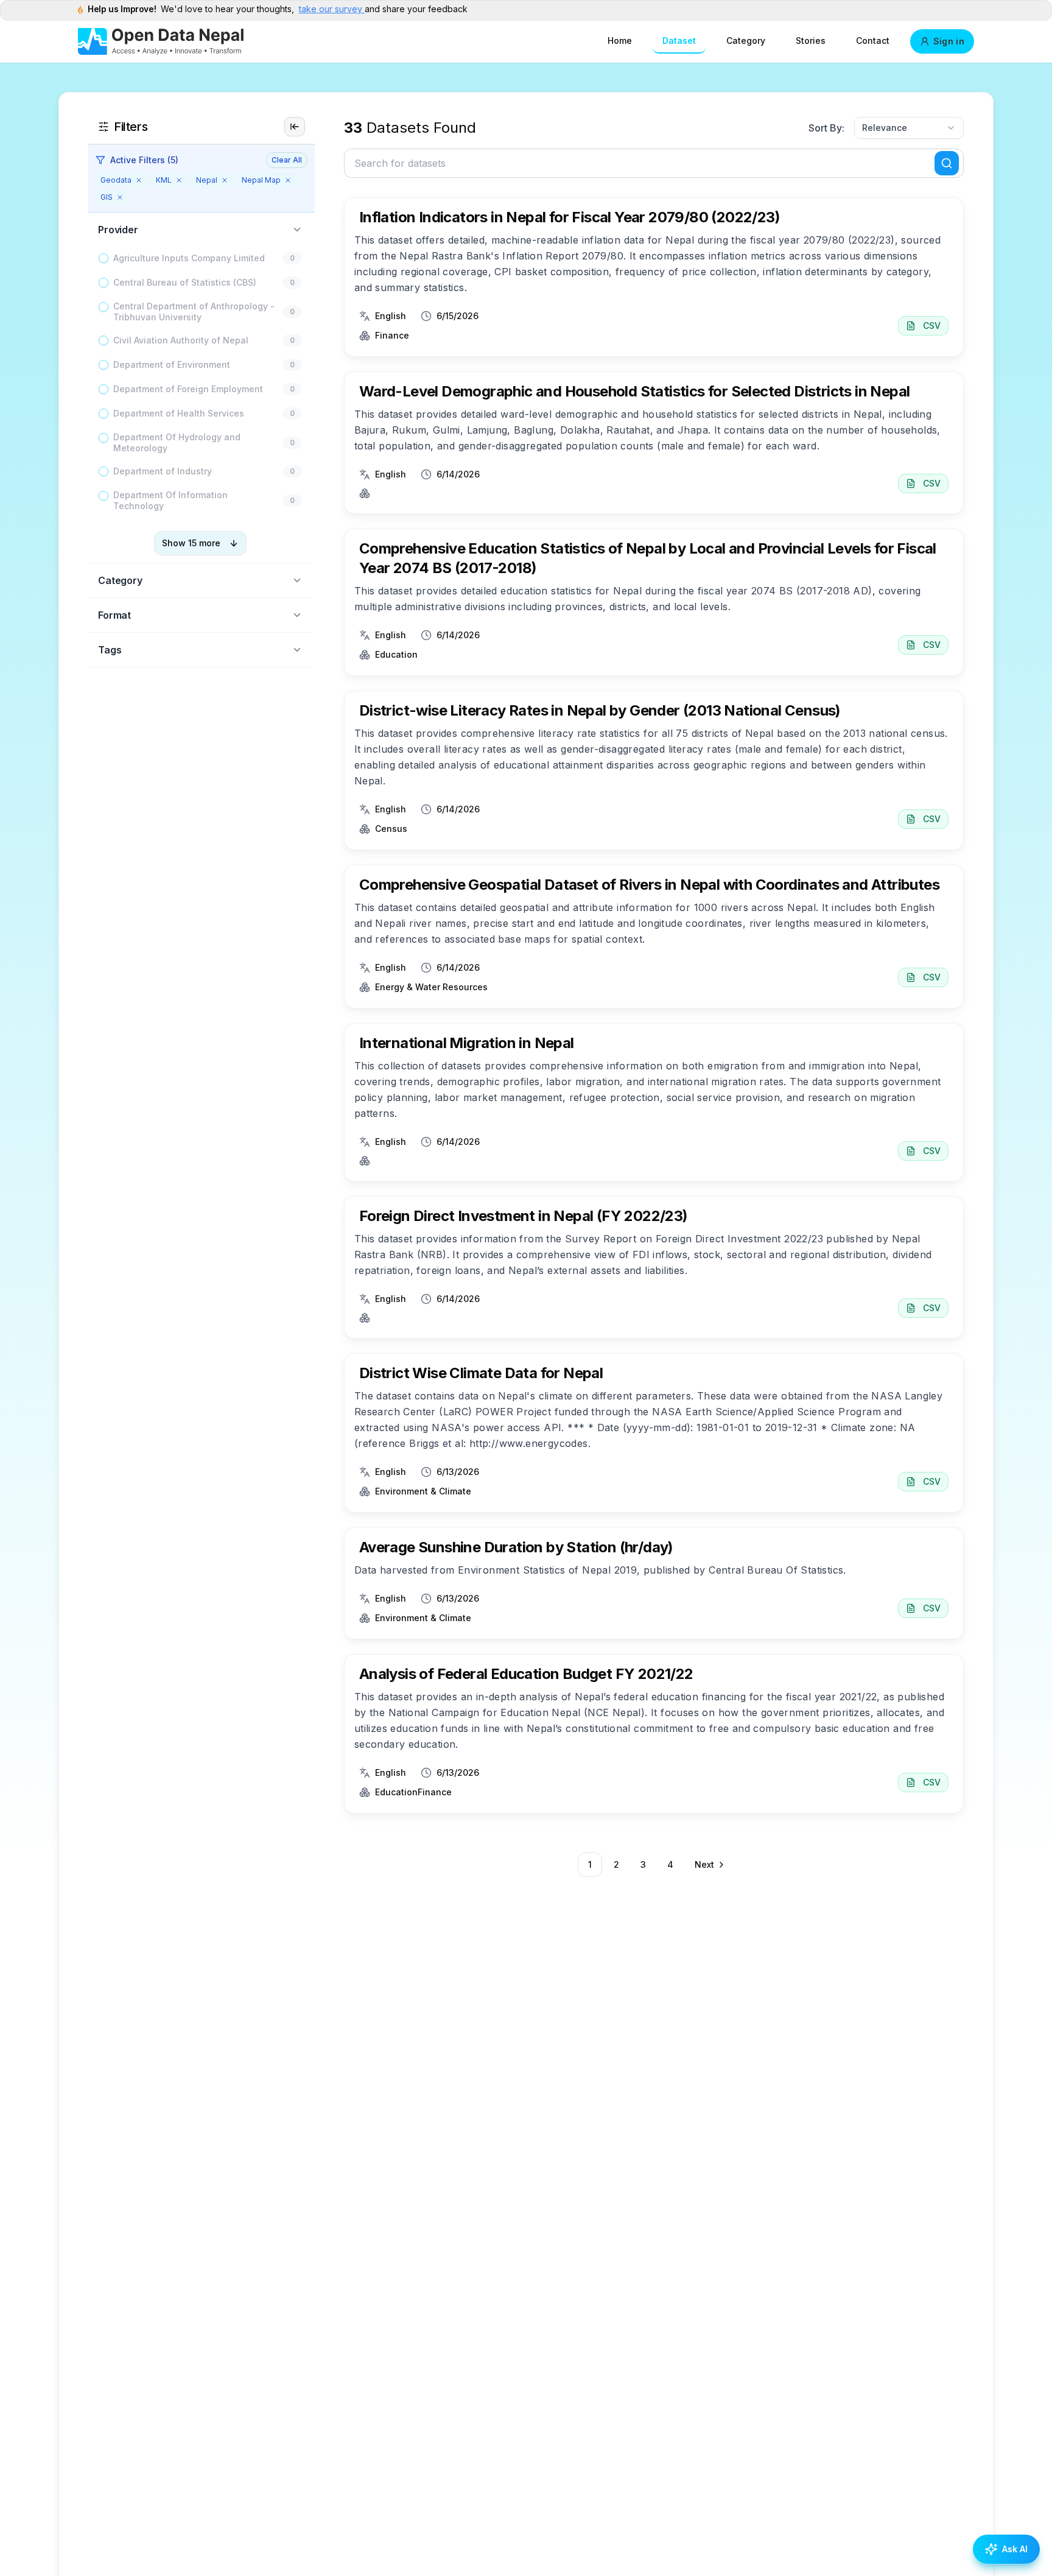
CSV (932, 326)
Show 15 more (191, 543)
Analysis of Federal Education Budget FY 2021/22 (526, 1674)
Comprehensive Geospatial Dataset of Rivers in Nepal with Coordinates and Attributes (649, 885)
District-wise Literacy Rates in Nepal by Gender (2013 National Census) (600, 710)
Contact (873, 40)
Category (746, 40)
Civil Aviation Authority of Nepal (181, 340)
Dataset (679, 40)
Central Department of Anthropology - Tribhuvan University (194, 311)
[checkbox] (103, 258)
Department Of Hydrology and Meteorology (177, 442)
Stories (811, 40)
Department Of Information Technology (170, 500)
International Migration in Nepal (467, 1043)
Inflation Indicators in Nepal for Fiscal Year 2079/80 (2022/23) (570, 217)
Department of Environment (172, 364)
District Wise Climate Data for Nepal (481, 1373)
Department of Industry (163, 471)
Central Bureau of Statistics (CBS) (185, 282)
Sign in (949, 41)
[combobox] (909, 128)
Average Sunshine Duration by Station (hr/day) (516, 1547)
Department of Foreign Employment (188, 389)
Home (620, 40)
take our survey (332, 9)
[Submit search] (947, 163)
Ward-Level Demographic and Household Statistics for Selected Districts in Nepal (635, 391)
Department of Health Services (179, 413)
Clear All (287, 160)
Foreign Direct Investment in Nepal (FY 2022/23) (524, 1216)
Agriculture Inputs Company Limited (189, 258)
